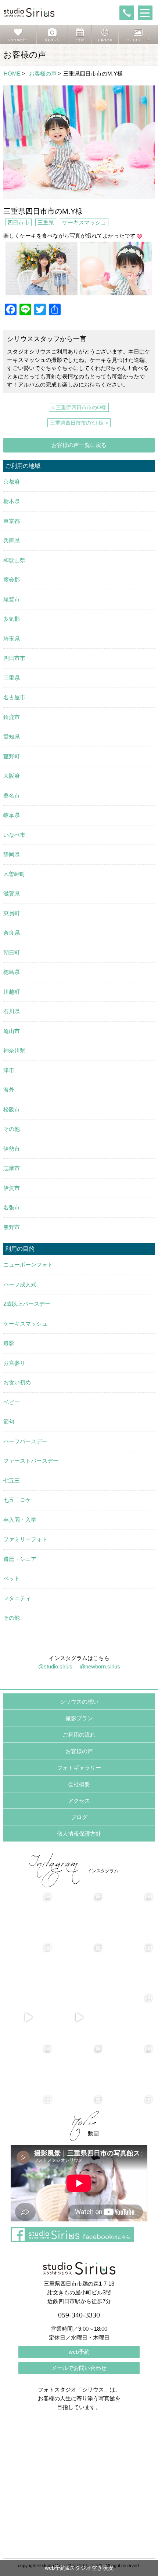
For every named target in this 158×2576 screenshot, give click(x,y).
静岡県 (12, 854)
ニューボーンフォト (28, 1265)
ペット (12, 1578)
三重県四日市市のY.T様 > (79, 423)
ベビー (12, 1402)
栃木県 (12, 501)
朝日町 (12, 952)
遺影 (9, 1343)
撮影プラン (79, 1718)
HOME (12, 74)
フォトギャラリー (79, 1768)
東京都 (12, 521)
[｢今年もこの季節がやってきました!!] (79, 2018)
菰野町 (12, 756)
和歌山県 (14, 560)
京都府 (12, 482)
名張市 (12, 1207)
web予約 (79, 2352)
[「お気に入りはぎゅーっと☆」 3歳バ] (29, 1967)
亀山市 (12, 1031)
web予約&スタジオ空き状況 (79, 2568)
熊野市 (12, 1227)
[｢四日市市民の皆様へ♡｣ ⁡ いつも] (130, 2068)
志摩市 (12, 1168)
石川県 (12, 1011)
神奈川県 (14, 1050)
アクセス (79, 1801)
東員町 (12, 913)
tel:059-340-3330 (127, 13)
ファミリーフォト (25, 1539)
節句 (9, 1421)
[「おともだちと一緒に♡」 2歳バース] (79, 1967)
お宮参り (14, 1363)
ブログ (79, 1817)
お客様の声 (43, 74)
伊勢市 (12, 1149)
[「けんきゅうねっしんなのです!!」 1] (29, 2068)
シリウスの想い (79, 1702)
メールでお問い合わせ (79, 2368)
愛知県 (12, 736)
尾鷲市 (12, 599)
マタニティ (17, 1598)
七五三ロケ (17, 1500)
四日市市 (18, 222)
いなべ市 (14, 835)
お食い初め (17, 1382)
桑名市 (12, 796)
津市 (9, 1070)
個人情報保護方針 (79, 1834)
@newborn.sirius (100, 1666)
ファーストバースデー (31, 1461)
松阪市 (12, 1109)
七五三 (12, 1481)
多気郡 (12, 619)
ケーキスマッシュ (84, 222)
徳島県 (12, 972)
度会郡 (12, 580)
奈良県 (12, 933)
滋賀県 (12, 893)
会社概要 (79, 1784)
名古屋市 (14, 697)
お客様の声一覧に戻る (79, 445)
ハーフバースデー (25, 1441)
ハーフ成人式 (20, 1284)
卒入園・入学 (20, 1520)
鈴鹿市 (12, 717)
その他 (12, 1129)
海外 (9, 1090)
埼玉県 (12, 639)
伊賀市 (12, 1188)
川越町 (12, 992)
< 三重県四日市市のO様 (79, 407)
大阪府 (12, 776)
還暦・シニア (20, 1559)
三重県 (46, 222)
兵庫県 (12, 540)
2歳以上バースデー (27, 1304)
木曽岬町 (14, 874)
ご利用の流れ (79, 1735)
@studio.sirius (55, 1666)
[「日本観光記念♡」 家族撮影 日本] (130, 1916)
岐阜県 (12, 815)
